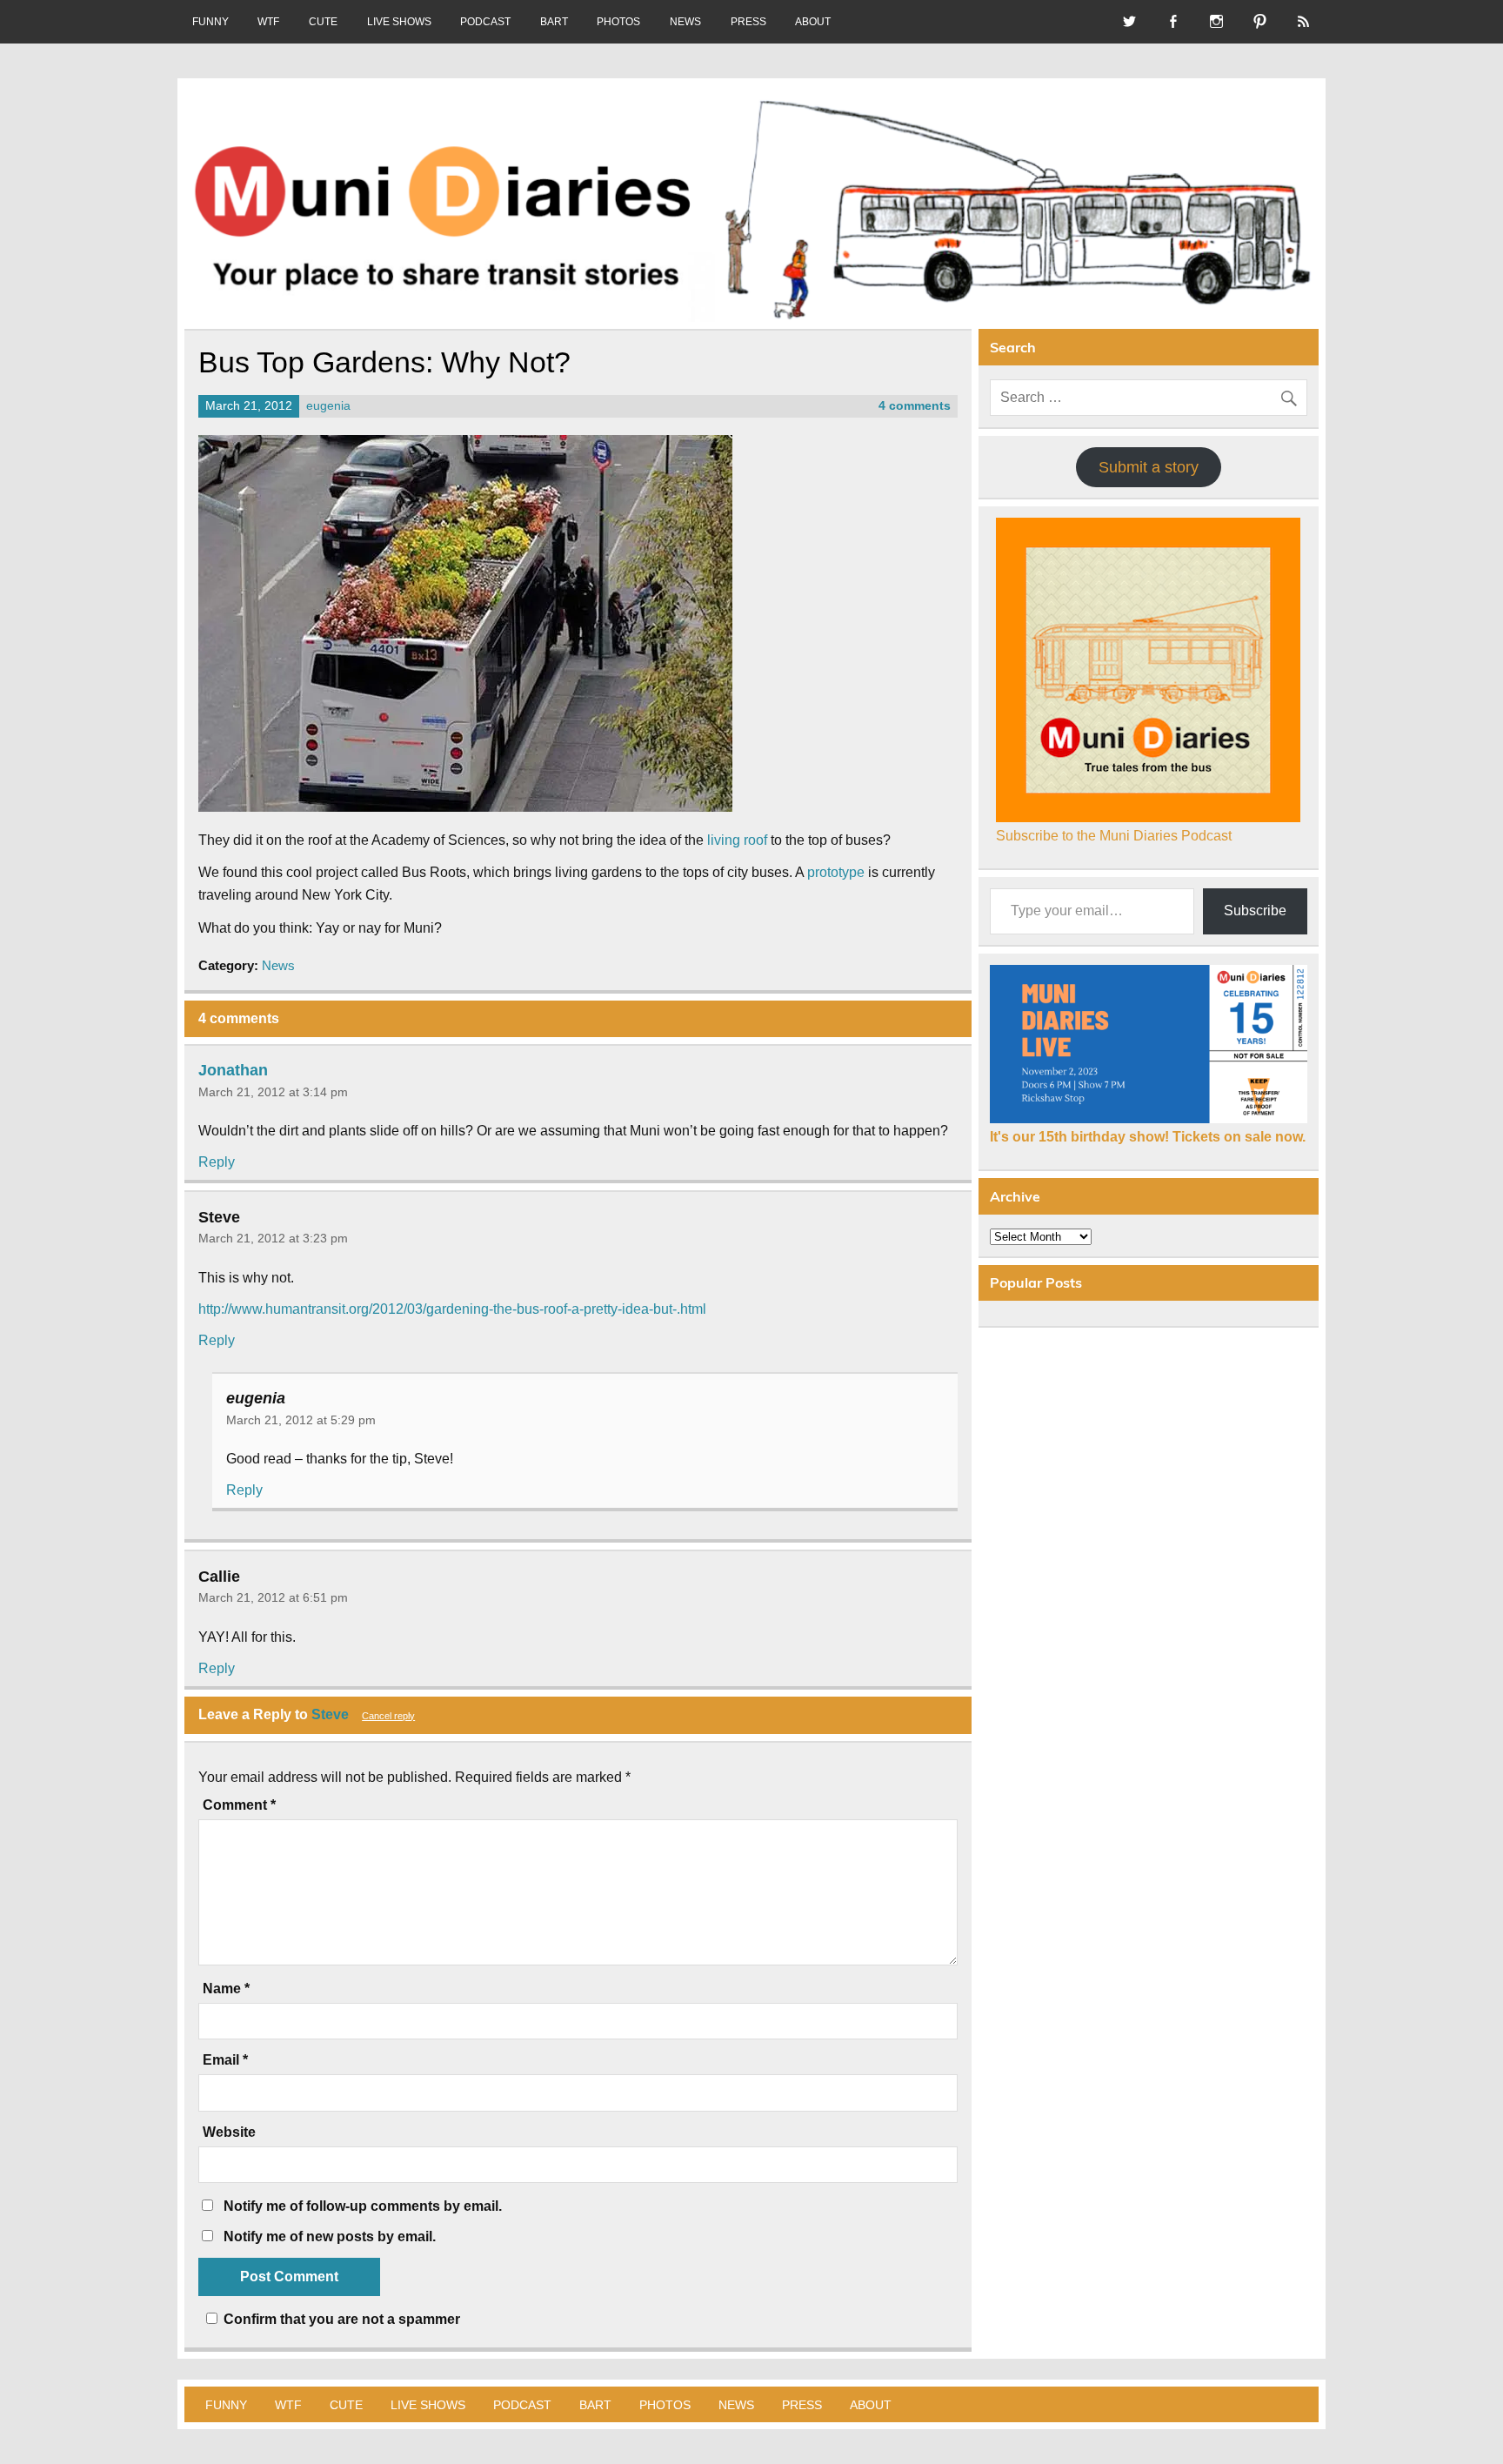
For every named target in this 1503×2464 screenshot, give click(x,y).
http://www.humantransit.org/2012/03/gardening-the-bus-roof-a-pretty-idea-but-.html (452, 1309)
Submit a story (1149, 467)
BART (554, 22)
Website (229, 2133)
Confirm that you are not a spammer (340, 2319)
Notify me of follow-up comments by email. (363, 2206)
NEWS (685, 22)
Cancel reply (388, 1716)
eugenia (328, 406)
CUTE (323, 22)
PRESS (748, 22)
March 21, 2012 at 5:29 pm (301, 1420)
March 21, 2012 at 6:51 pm (273, 1597)
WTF (268, 22)
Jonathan (233, 1070)
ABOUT (813, 22)
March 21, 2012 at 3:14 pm (273, 1092)
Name (226, 1989)
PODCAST (485, 22)
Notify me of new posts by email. (330, 2236)
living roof (737, 840)
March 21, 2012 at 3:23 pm (273, 1238)
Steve (330, 1714)
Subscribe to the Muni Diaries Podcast (1114, 836)
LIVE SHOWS (399, 22)
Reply (217, 1162)
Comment (239, 1805)
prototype (836, 872)
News (278, 965)
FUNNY (210, 22)
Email (225, 2060)
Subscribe (1255, 911)
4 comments (915, 406)
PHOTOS (618, 22)
